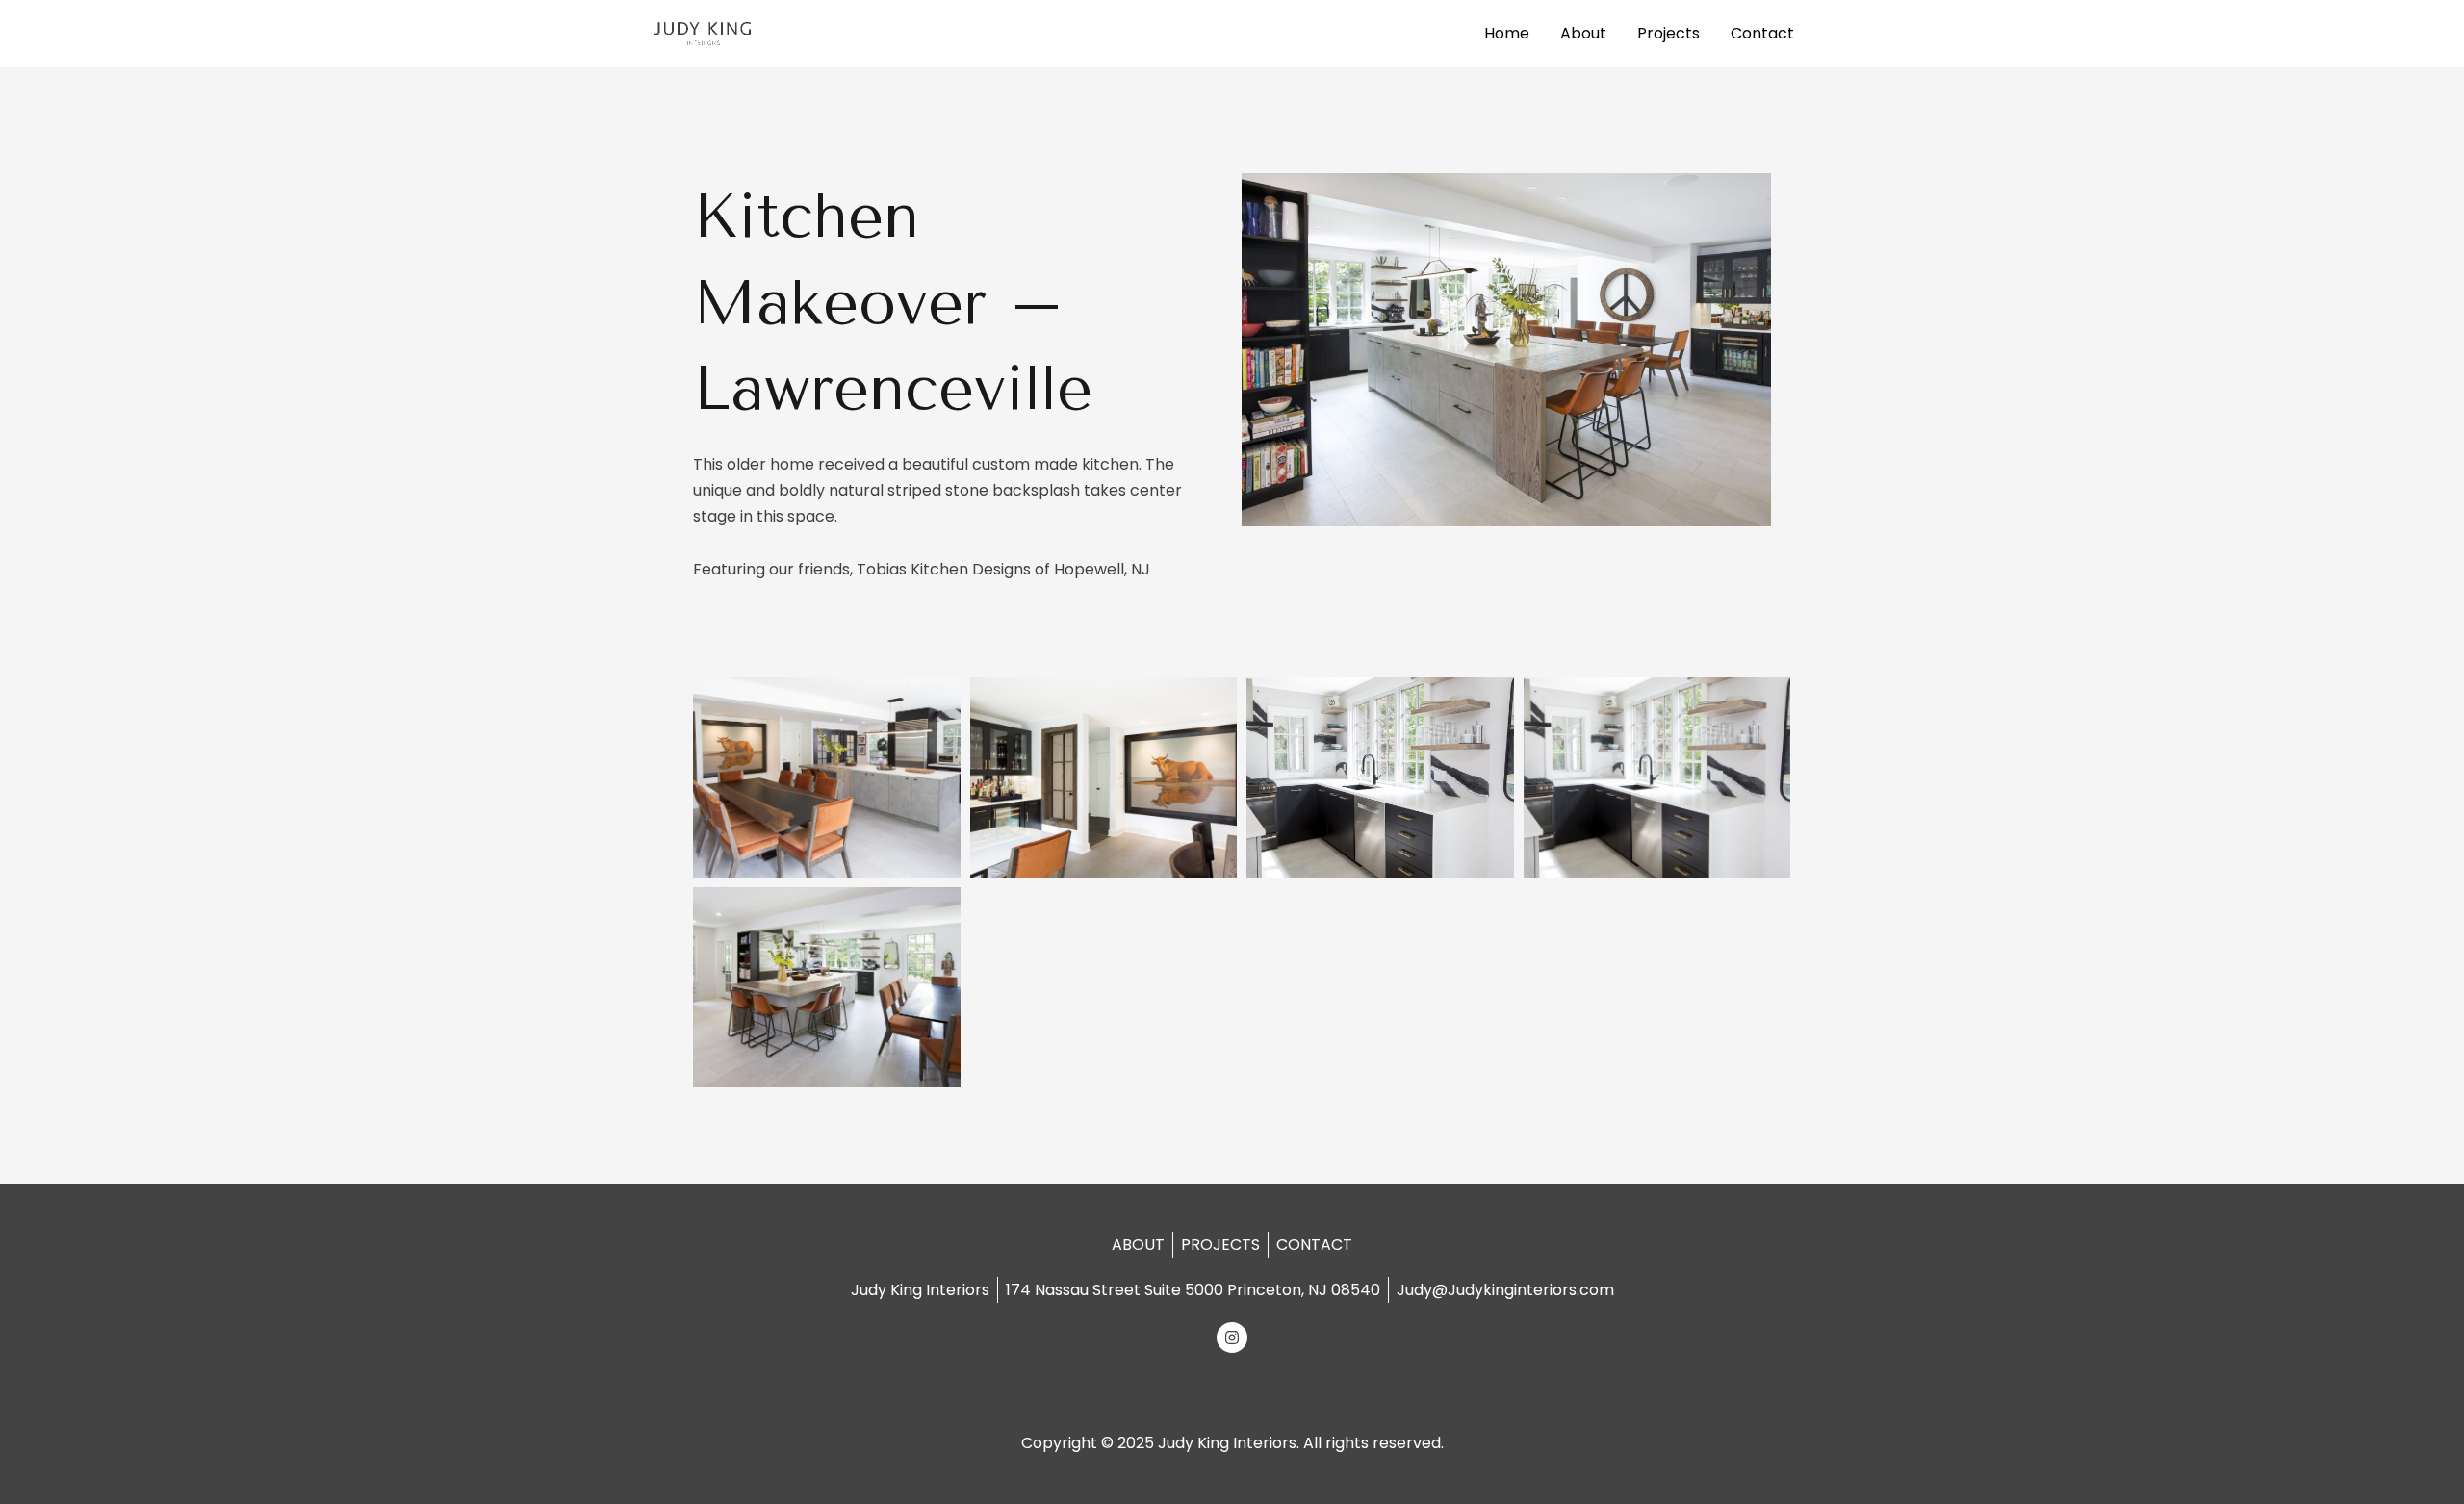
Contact (1762, 33)
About (1583, 33)
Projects (1668, 33)
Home (1507, 33)
